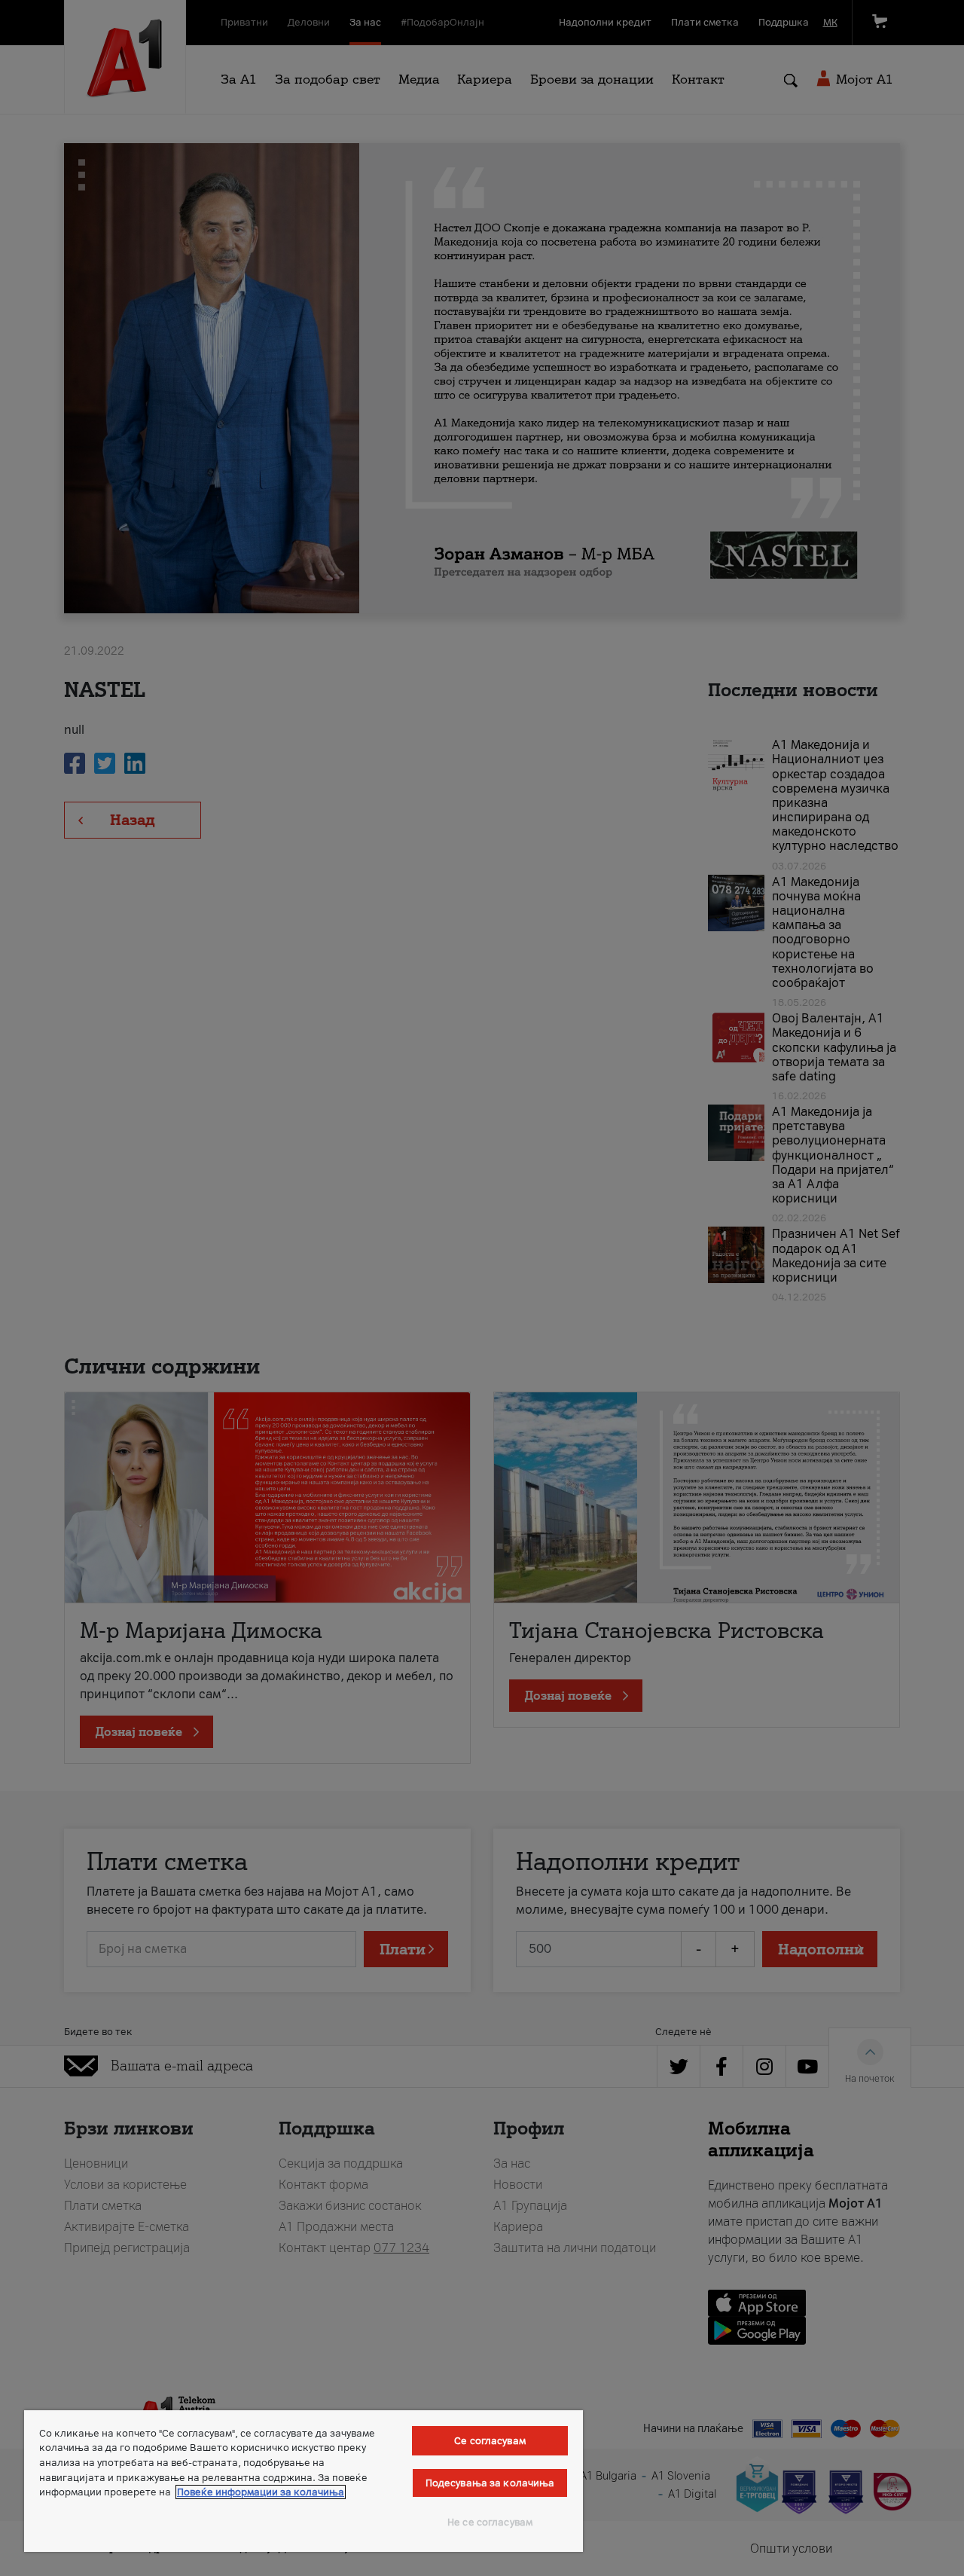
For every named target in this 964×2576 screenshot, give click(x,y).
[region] (304, 2481)
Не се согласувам (490, 2522)
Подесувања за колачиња (490, 2483)
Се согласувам (490, 2441)
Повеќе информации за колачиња (261, 2492)
